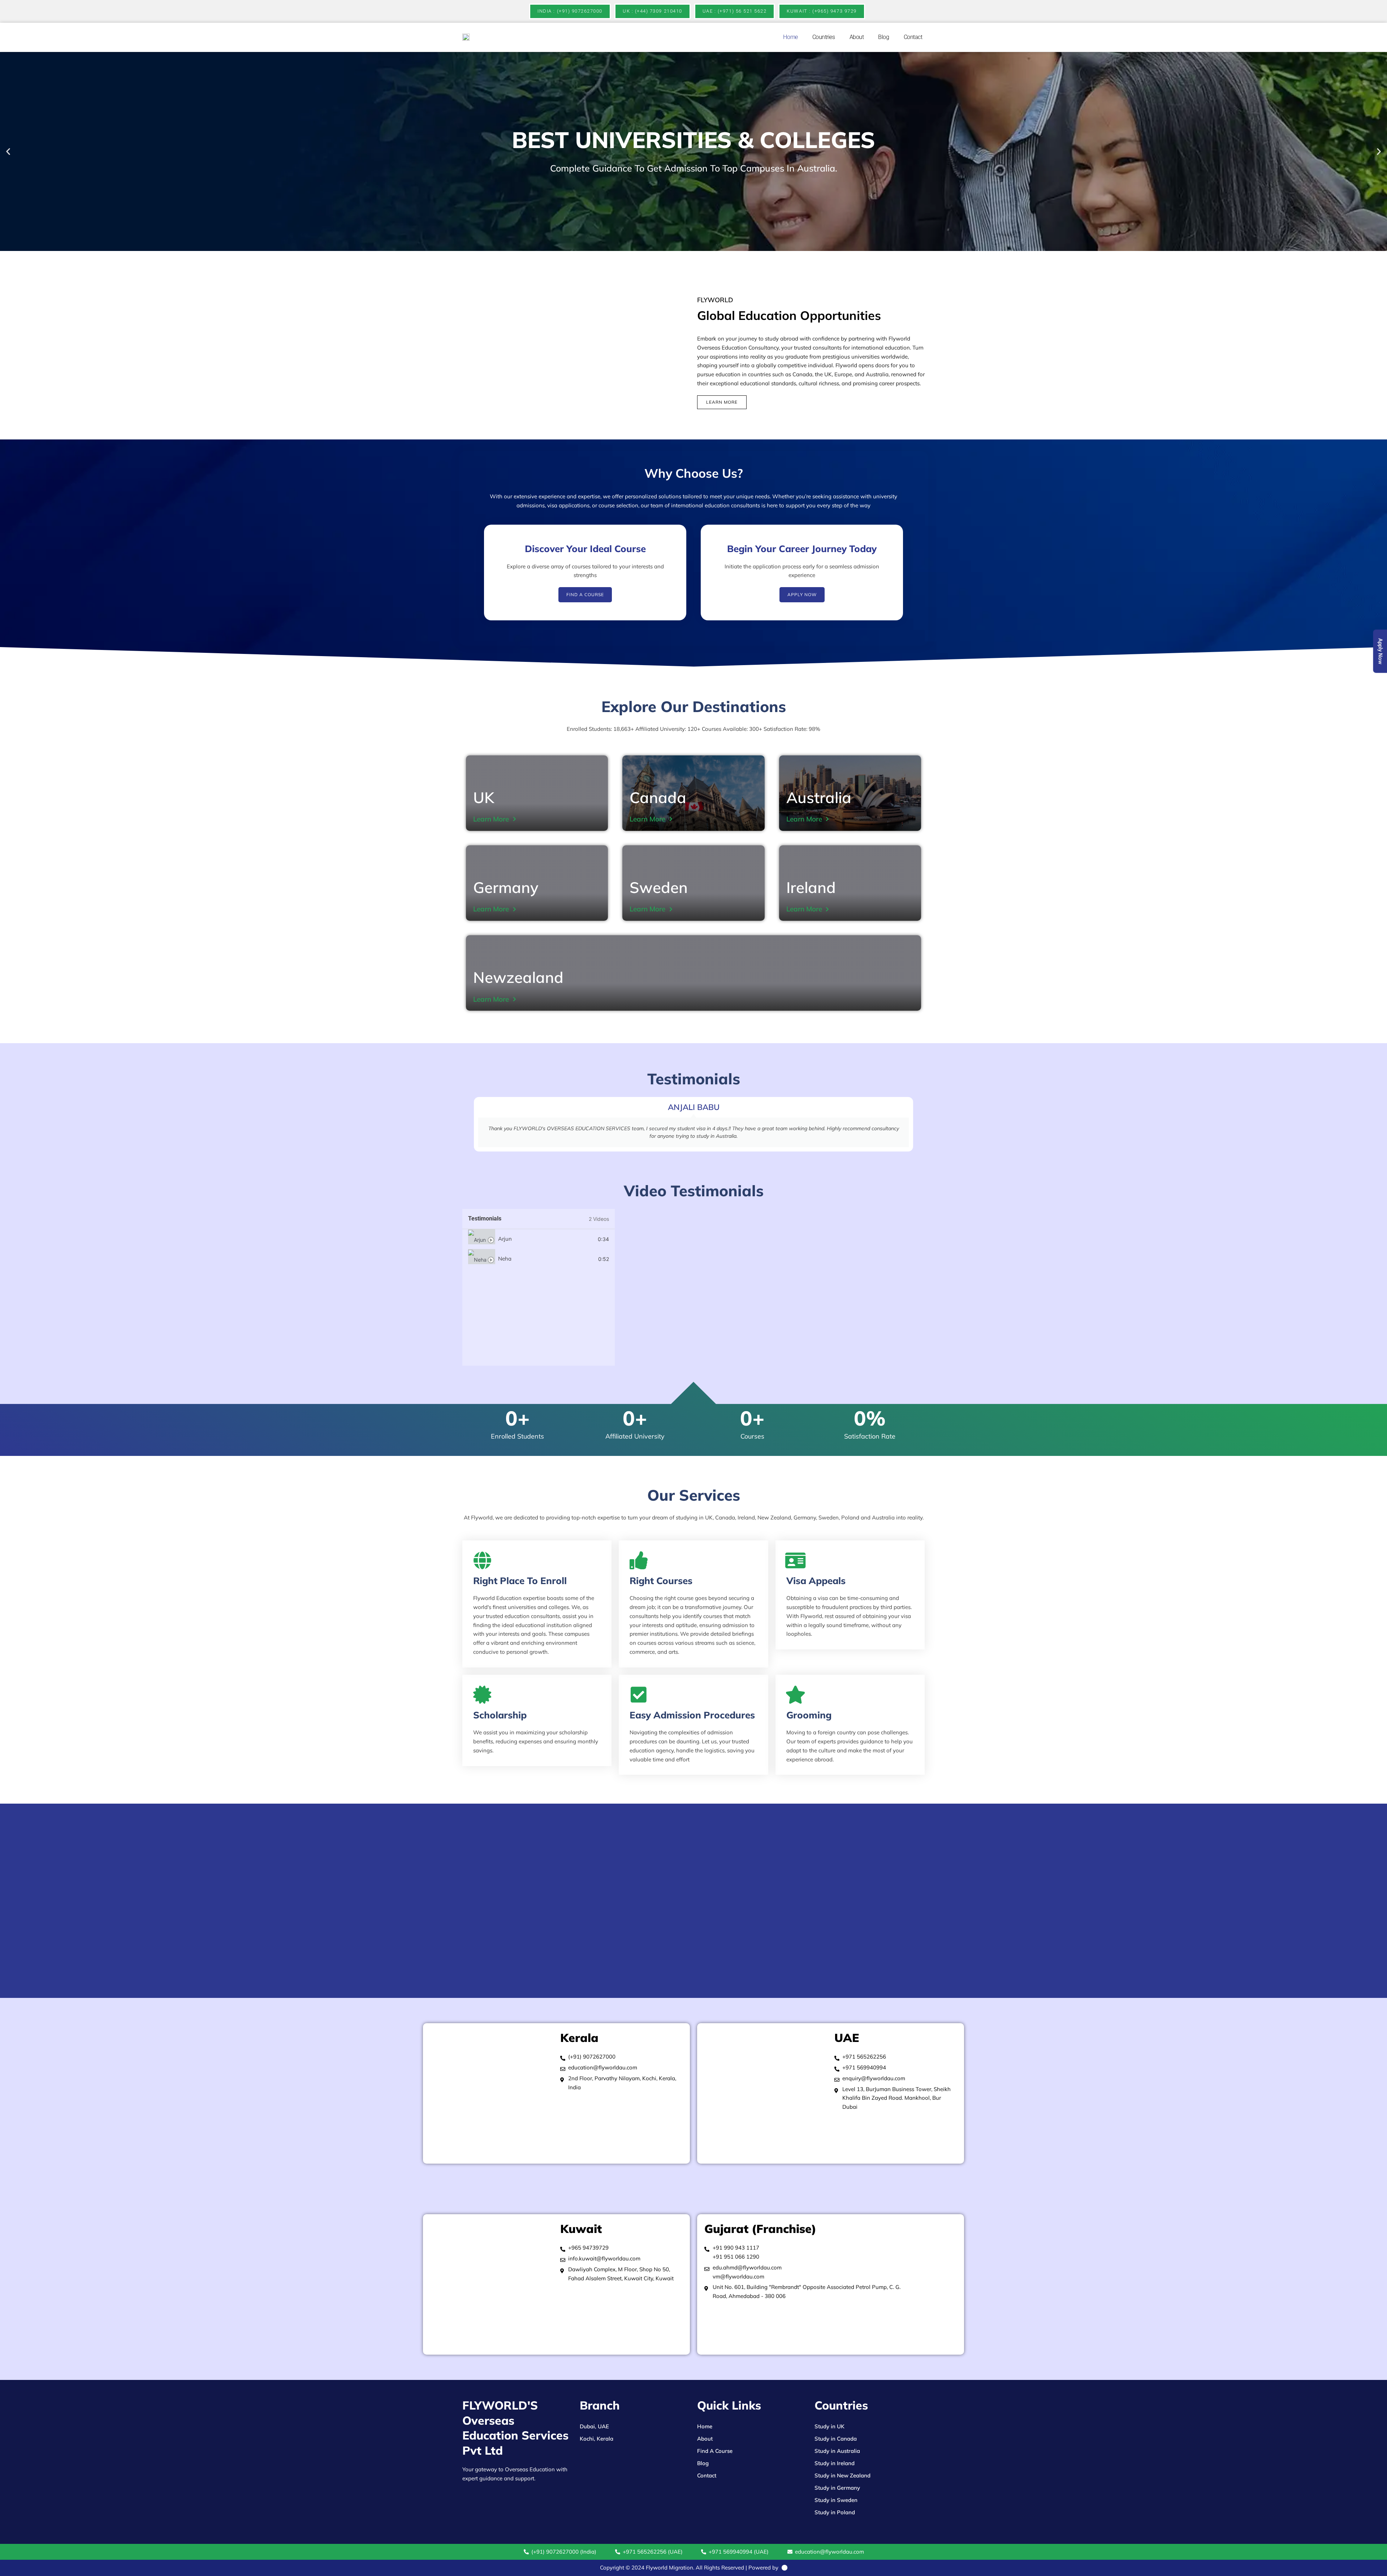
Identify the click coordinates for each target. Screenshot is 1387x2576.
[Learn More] (514, 819)
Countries (824, 37)
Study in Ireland (835, 2463)
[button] (8, 151)
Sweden (659, 887)
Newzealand (518, 977)
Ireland (811, 887)
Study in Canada (836, 2439)
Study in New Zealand (842, 2475)
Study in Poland (835, 2512)
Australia (819, 797)
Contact (913, 37)
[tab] (539, 1239)
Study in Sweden (836, 2500)
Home (790, 37)
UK (484, 797)
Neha (505, 1259)
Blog (883, 37)
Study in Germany (837, 2488)
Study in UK (829, 2426)
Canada (658, 797)
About (857, 37)
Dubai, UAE (594, 2426)
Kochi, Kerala (597, 2439)
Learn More (491, 819)
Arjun (505, 1239)
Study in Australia (837, 2451)
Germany (506, 887)
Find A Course (715, 2451)
